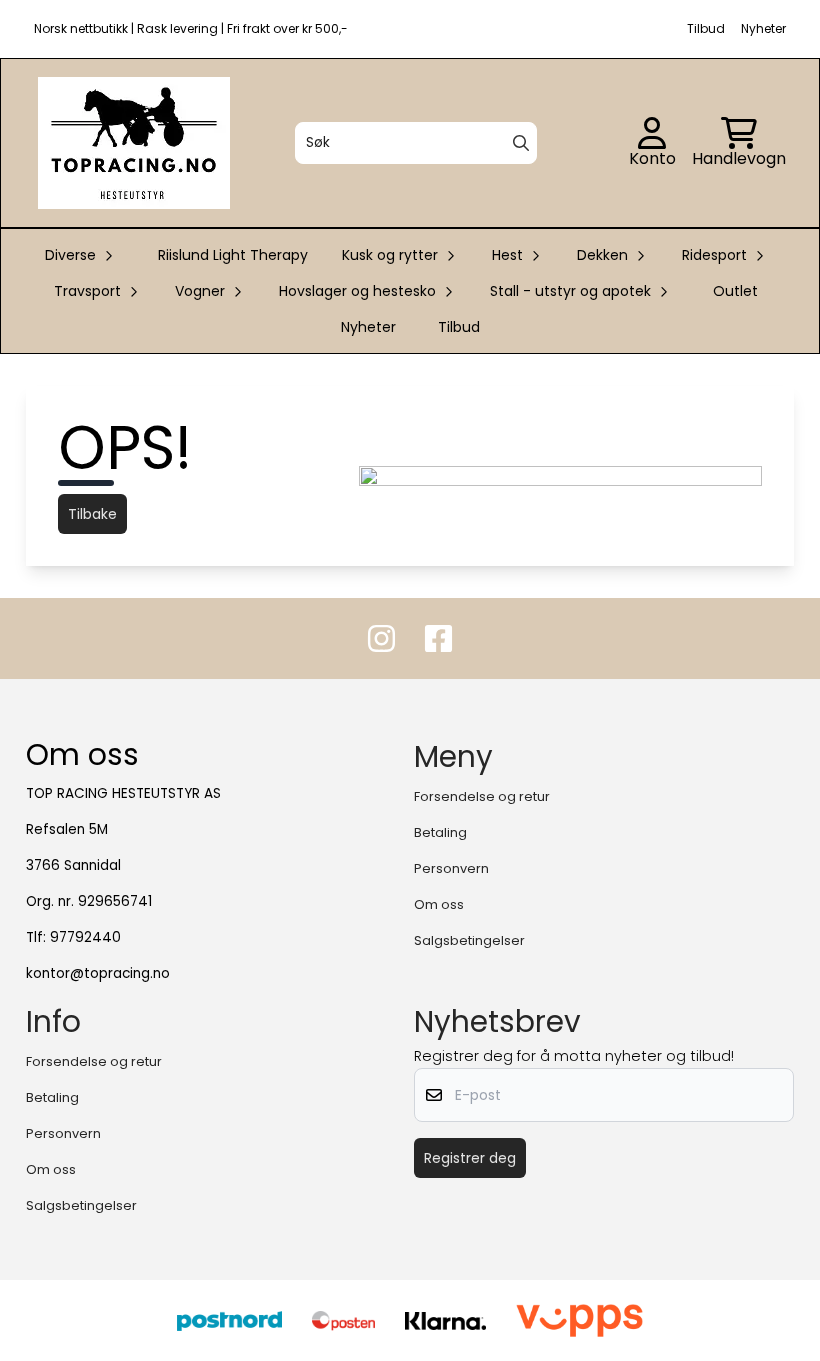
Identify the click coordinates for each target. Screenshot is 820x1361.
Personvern (451, 868)
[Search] (521, 143)
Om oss (439, 904)
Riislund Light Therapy (233, 255)
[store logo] (134, 143)
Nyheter (368, 327)
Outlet (735, 291)
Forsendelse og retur (482, 796)
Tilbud (459, 327)
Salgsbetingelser (469, 940)
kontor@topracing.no (98, 973)
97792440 (85, 937)
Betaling (440, 832)
